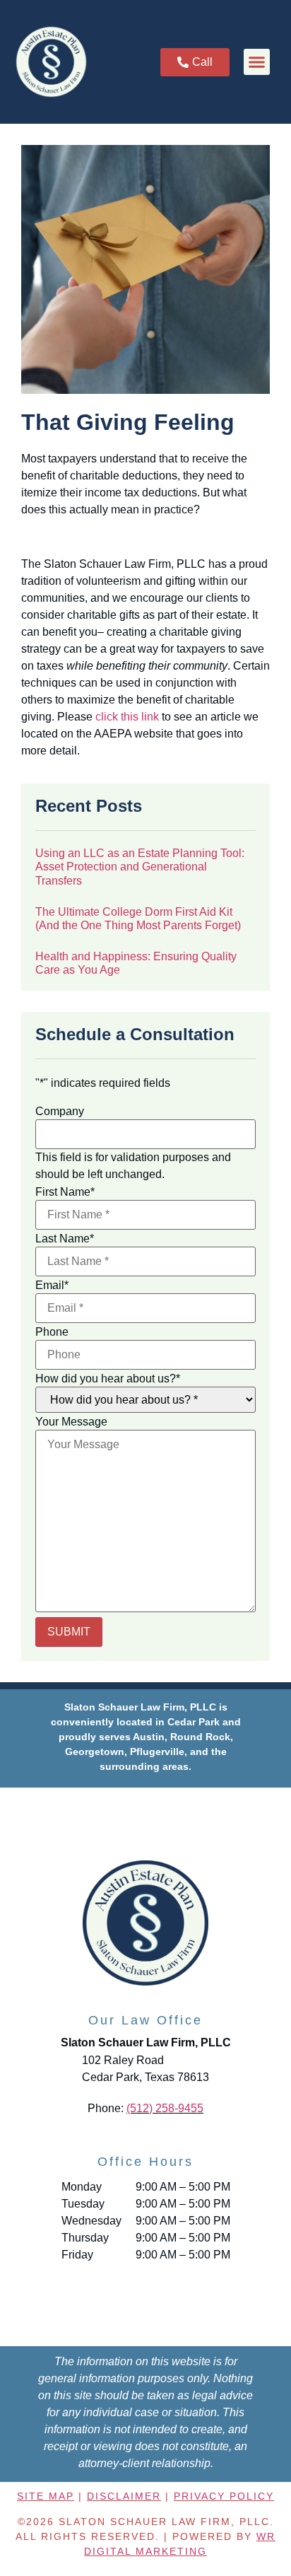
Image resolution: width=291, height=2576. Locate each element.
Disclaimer (124, 2496)
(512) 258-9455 (165, 2108)
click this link (127, 717)
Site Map (46, 2496)
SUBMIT (69, 1632)
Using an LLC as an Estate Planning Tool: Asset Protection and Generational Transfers (140, 867)
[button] (257, 62)
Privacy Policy (224, 2496)
